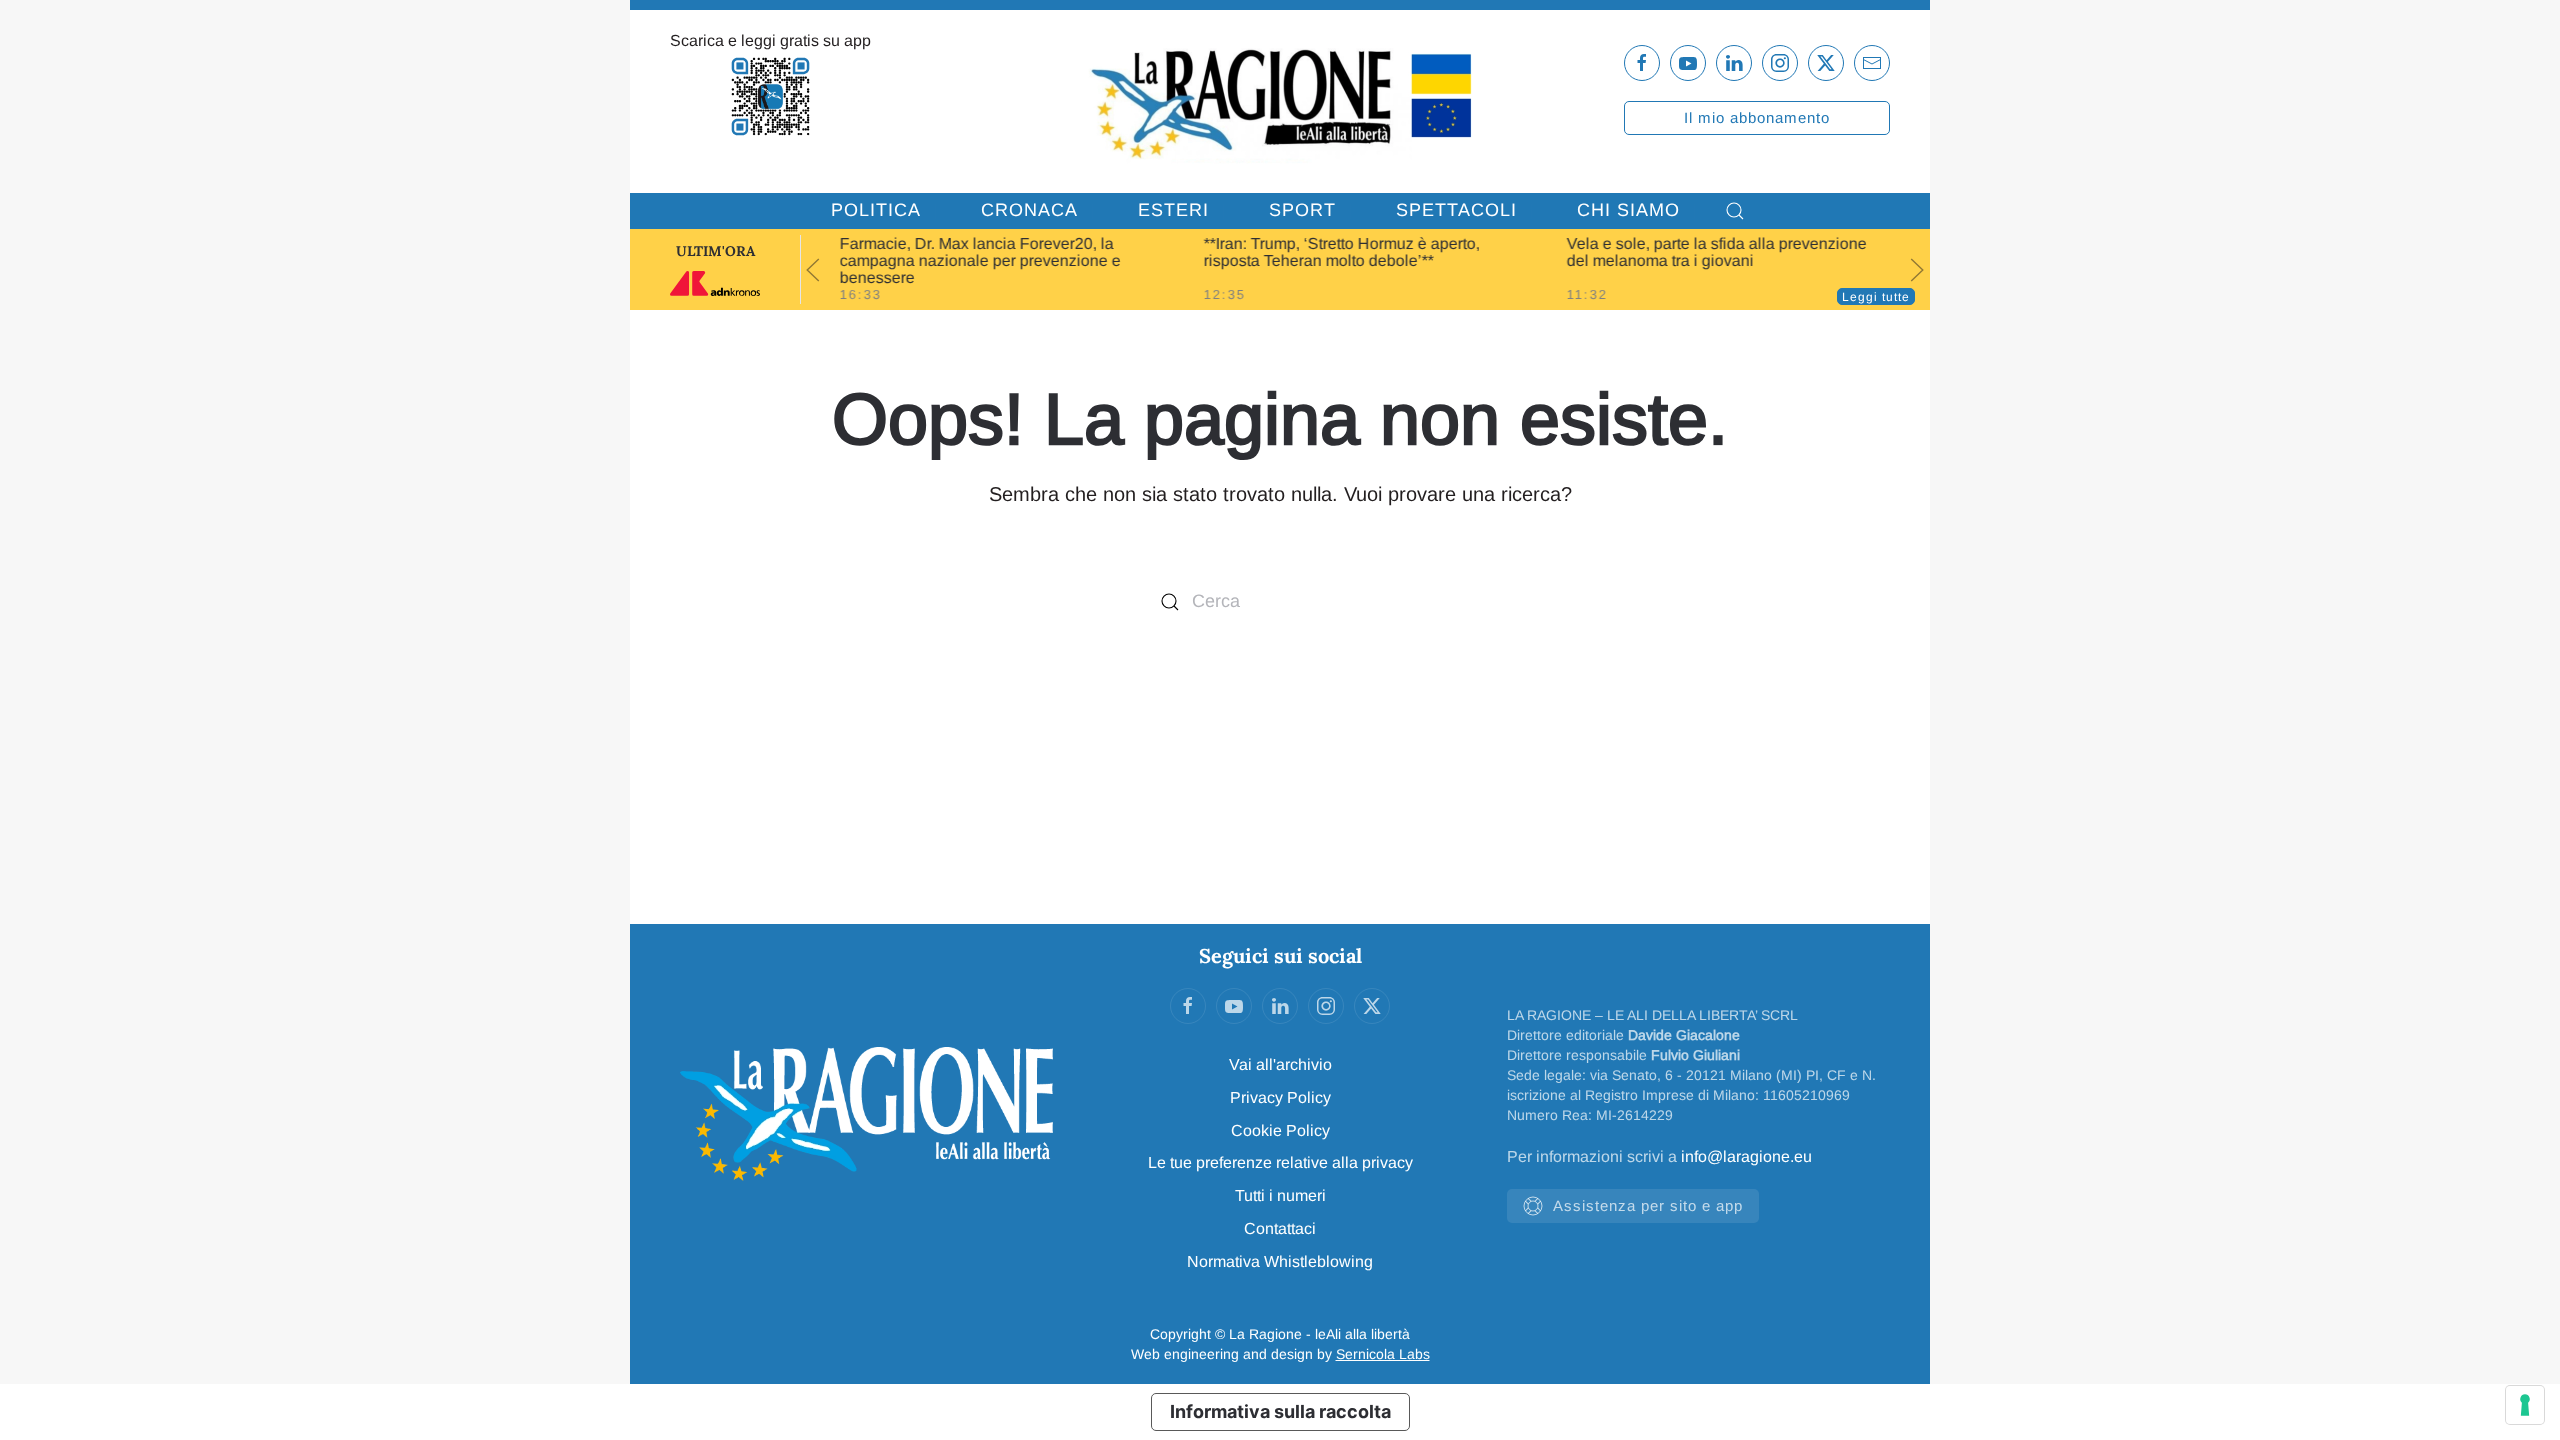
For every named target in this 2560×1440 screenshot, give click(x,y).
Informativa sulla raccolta (1280, 1411)
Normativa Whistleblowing (1280, 1261)
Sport (1302, 210)
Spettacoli (1456, 210)
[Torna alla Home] (1280, 101)
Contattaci (1280, 1228)
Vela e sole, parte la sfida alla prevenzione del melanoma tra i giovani (1717, 252)
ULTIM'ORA (715, 251)
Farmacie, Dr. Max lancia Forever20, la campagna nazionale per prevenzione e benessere (980, 260)
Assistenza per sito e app (1648, 1205)
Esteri (1173, 210)
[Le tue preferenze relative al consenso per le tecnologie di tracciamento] (2525, 1405)
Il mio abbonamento (1757, 117)
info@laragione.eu (1746, 1156)
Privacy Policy (1280, 1097)
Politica (876, 210)
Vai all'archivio (1280, 1064)
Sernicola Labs (1383, 1354)
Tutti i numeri (1280, 1195)
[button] (1735, 211)
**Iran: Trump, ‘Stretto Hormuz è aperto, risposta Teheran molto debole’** (1341, 252)
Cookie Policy (1280, 1130)
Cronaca (1029, 210)
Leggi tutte (1876, 297)
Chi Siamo (1628, 210)
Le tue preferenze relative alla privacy (1280, 1162)
